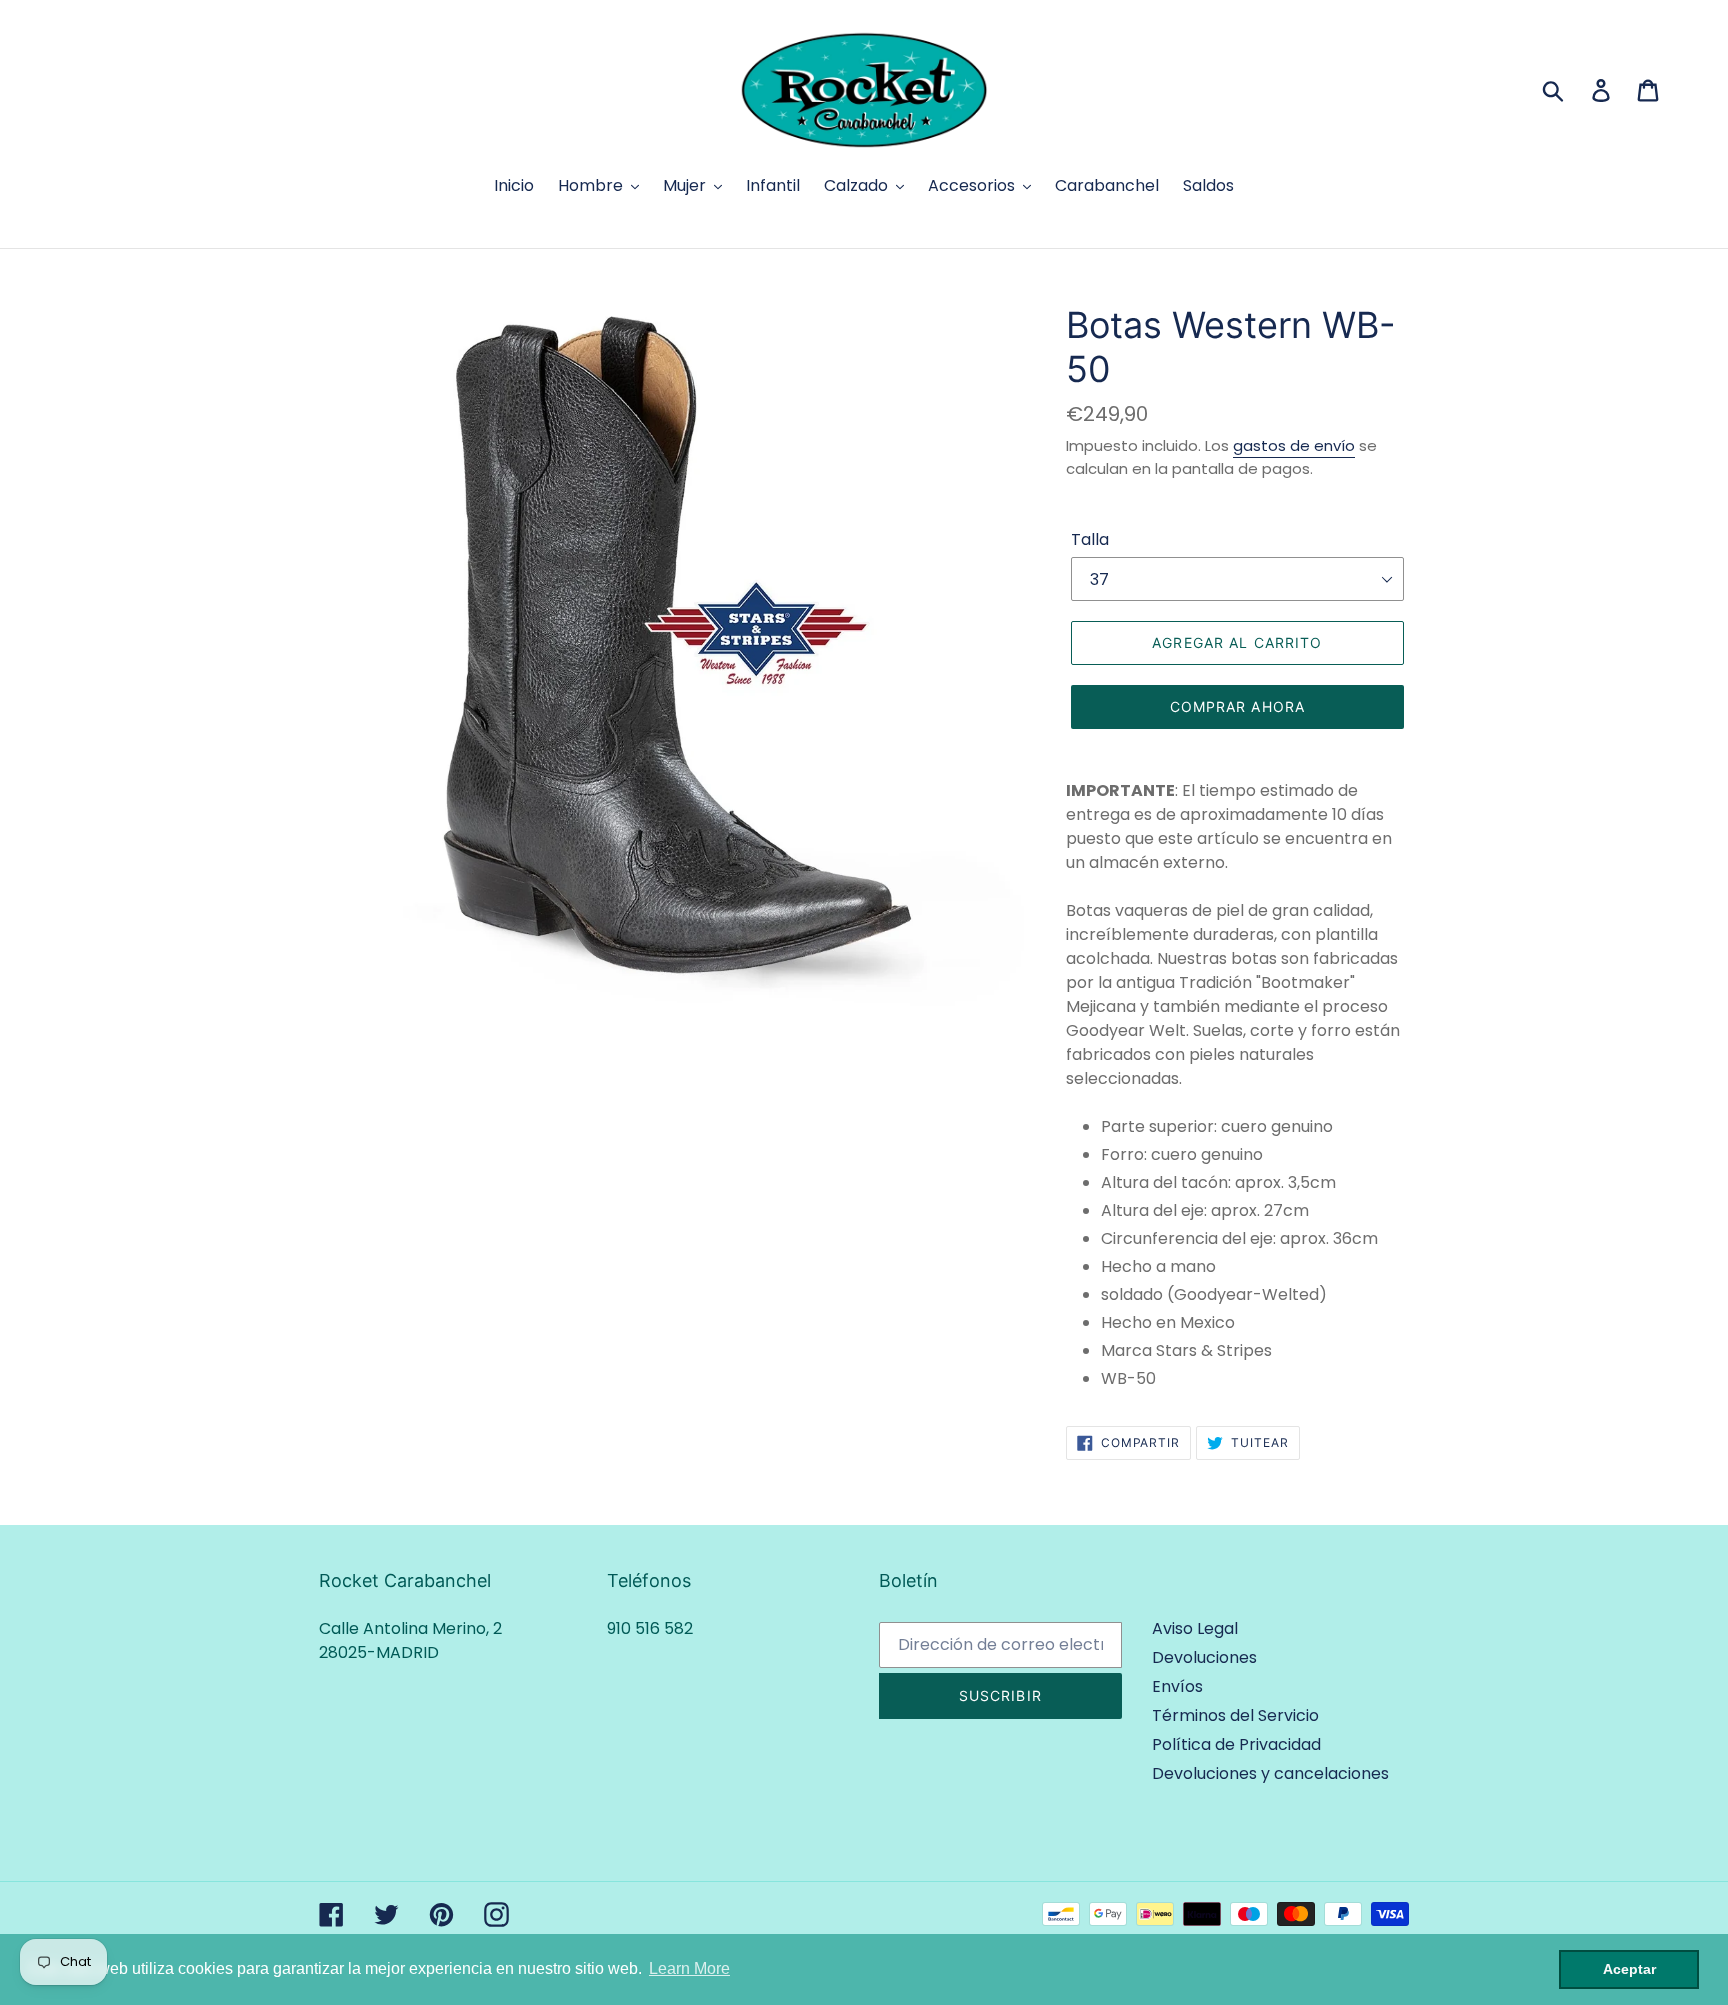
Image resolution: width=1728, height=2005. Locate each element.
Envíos (1177, 1686)
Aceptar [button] (1629, 1969)
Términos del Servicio (1235, 1715)
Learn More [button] (689, 1968)
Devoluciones (1204, 1657)
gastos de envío (1294, 445)
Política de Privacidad (1236, 1744)
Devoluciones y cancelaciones (1270, 1773)
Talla (1090, 539)
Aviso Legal (1195, 1628)
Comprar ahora (1238, 706)
